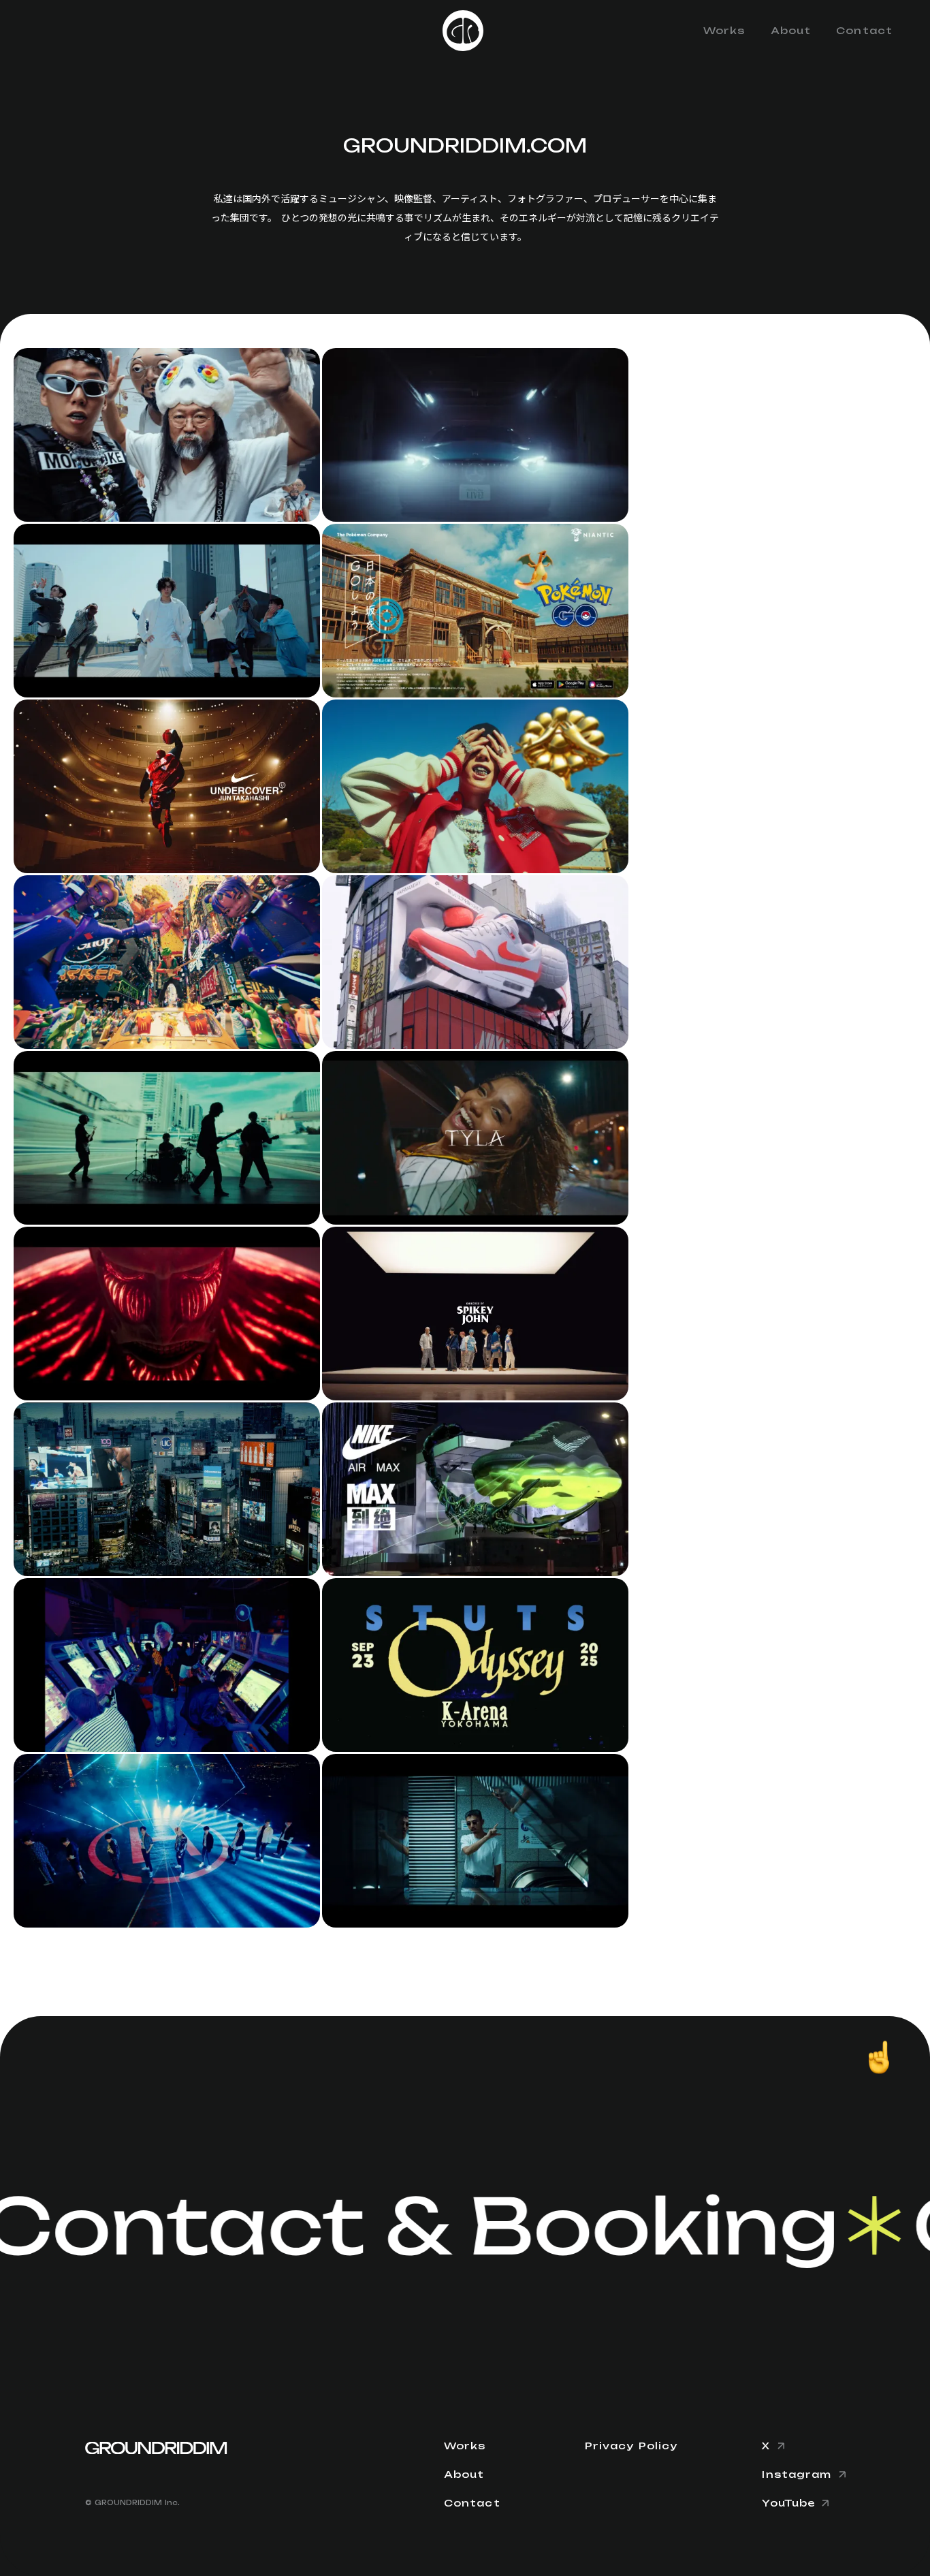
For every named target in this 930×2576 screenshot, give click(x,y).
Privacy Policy (631, 2446)
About (791, 30)
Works (724, 30)
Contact (864, 30)
